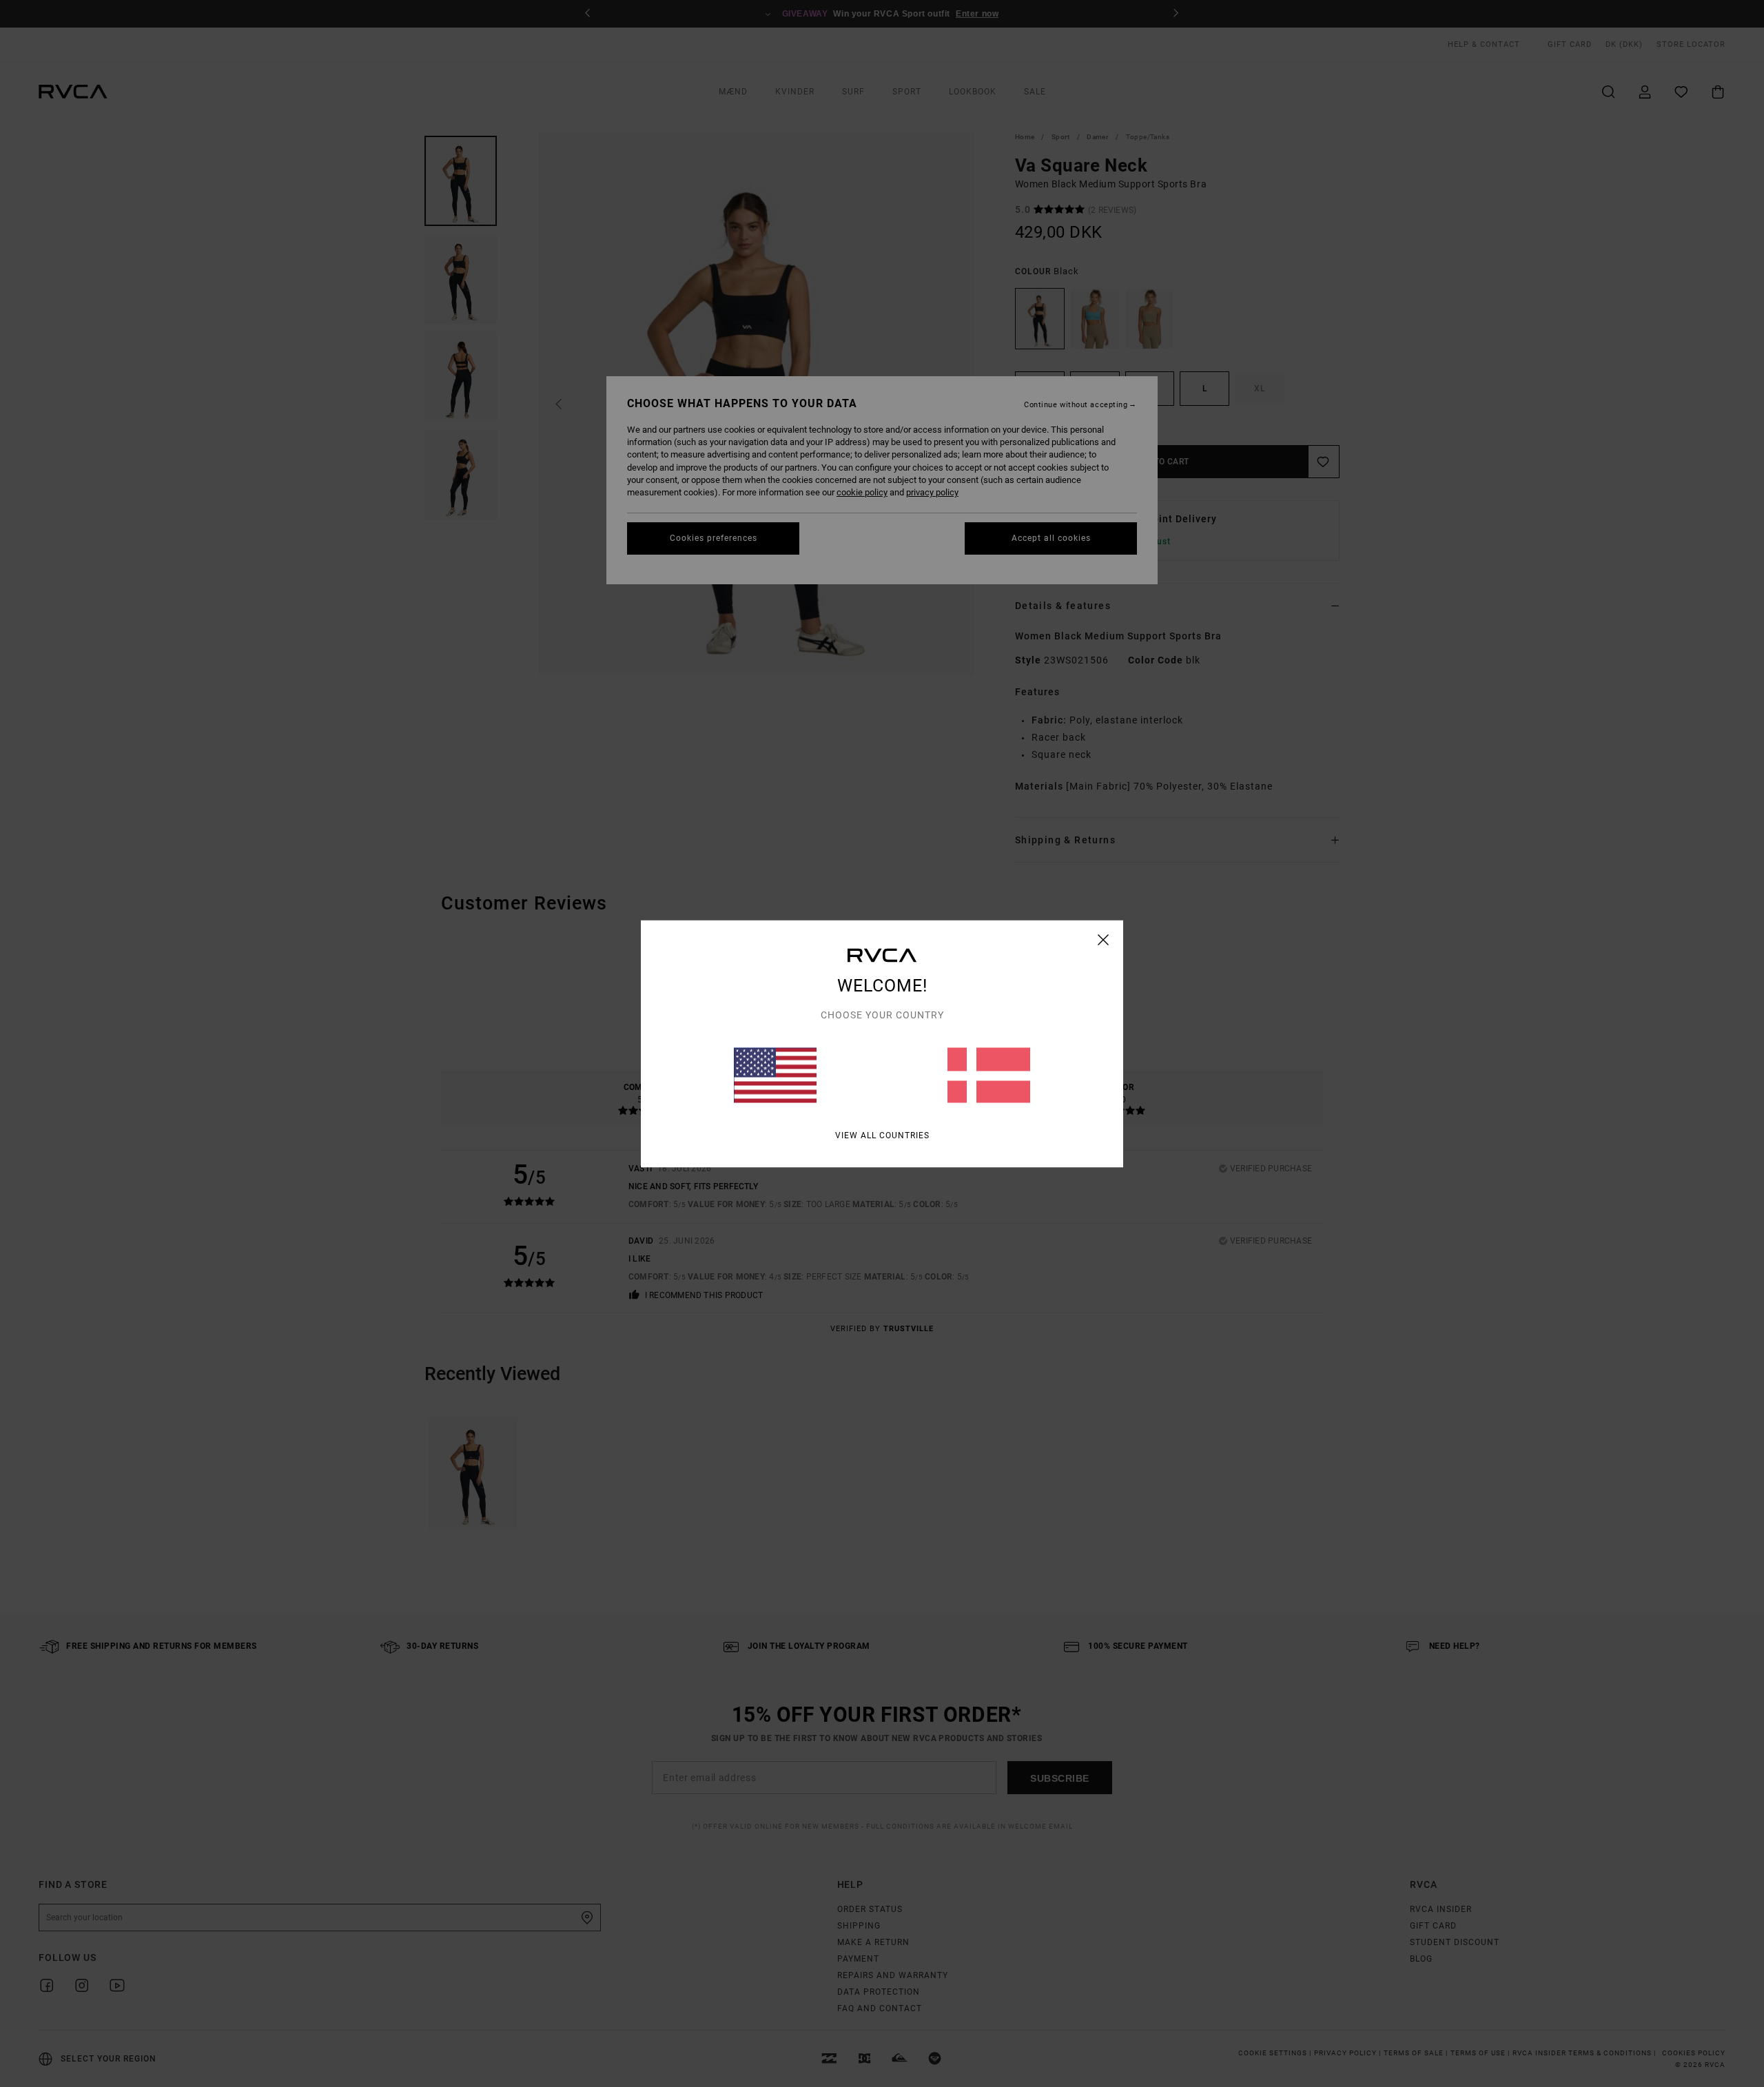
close (1104, 939)
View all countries (882, 1135)
